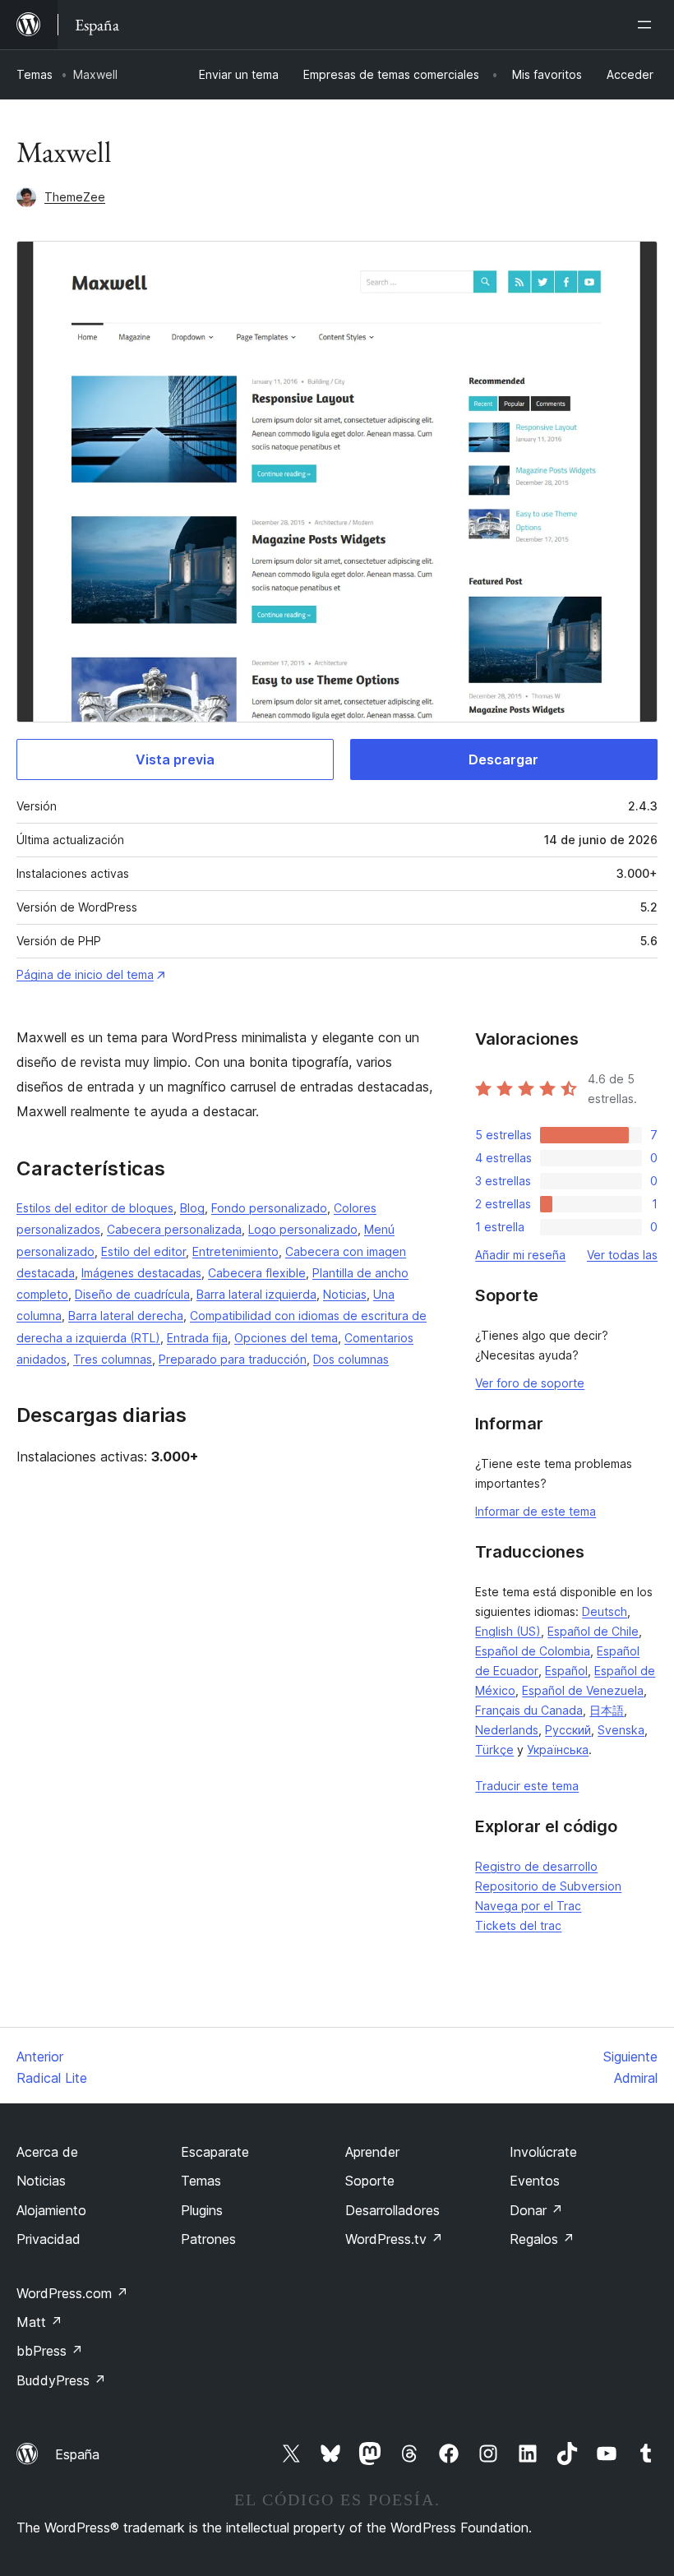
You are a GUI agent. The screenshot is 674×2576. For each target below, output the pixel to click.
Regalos (542, 2239)
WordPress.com (72, 2293)
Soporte (370, 2181)
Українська (558, 1750)
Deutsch (605, 1611)
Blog (192, 1208)
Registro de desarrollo (536, 1866)
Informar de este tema (536, 1511)
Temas (35, 74)
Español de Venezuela (583, 1690)
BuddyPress (61, 2380)
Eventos (535, 2181)
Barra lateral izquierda (256, 1294)
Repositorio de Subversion (548, 1886)
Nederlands (507, 1730)
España (77, 2454)
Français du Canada (529, 1710)
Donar (536, 2210)
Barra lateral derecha (126, 1316)
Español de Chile (593, 1631)
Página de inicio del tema (85, 974)
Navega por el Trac (528, 1906)
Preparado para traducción (233, 1359)
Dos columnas (351, 1359)
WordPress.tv (394, 2239)
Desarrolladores (392, 2210)
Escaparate (215, 2152)
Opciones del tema (286, 1338)
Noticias (345, 1294)
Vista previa (175, 759)
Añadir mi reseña (520, 1255)
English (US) (508, 1631)
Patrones (208, 2239)
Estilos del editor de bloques (95, 1208)
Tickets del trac (518, 1925)
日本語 (607, 1710)
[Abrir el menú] (648, 25)
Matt (39, 2322)
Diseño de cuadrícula (132, 1294)
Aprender (372, 2152)
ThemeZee (75, 197)
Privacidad (48, 2239)
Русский (568, 1730)
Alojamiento (51, 2210)
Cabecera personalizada (174, 1229)
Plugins (202, 2210)
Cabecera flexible (257, 1273)
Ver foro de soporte (530, 1383)
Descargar (503, 759)
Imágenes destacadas (141, 1273)
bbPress (50, 2351)
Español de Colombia (533, 1651)
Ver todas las (622, 1255)
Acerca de (47, 2152)
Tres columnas (113, 1359)
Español (566, 1671)
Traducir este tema (527, 1786)
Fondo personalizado (269, 1208)
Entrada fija (197, 1338)
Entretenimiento (235, 1251)
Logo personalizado (303, 1229)
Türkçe (494, 1750)
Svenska (621, 1730)
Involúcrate (543, 2152)
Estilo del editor (143, 1251)
